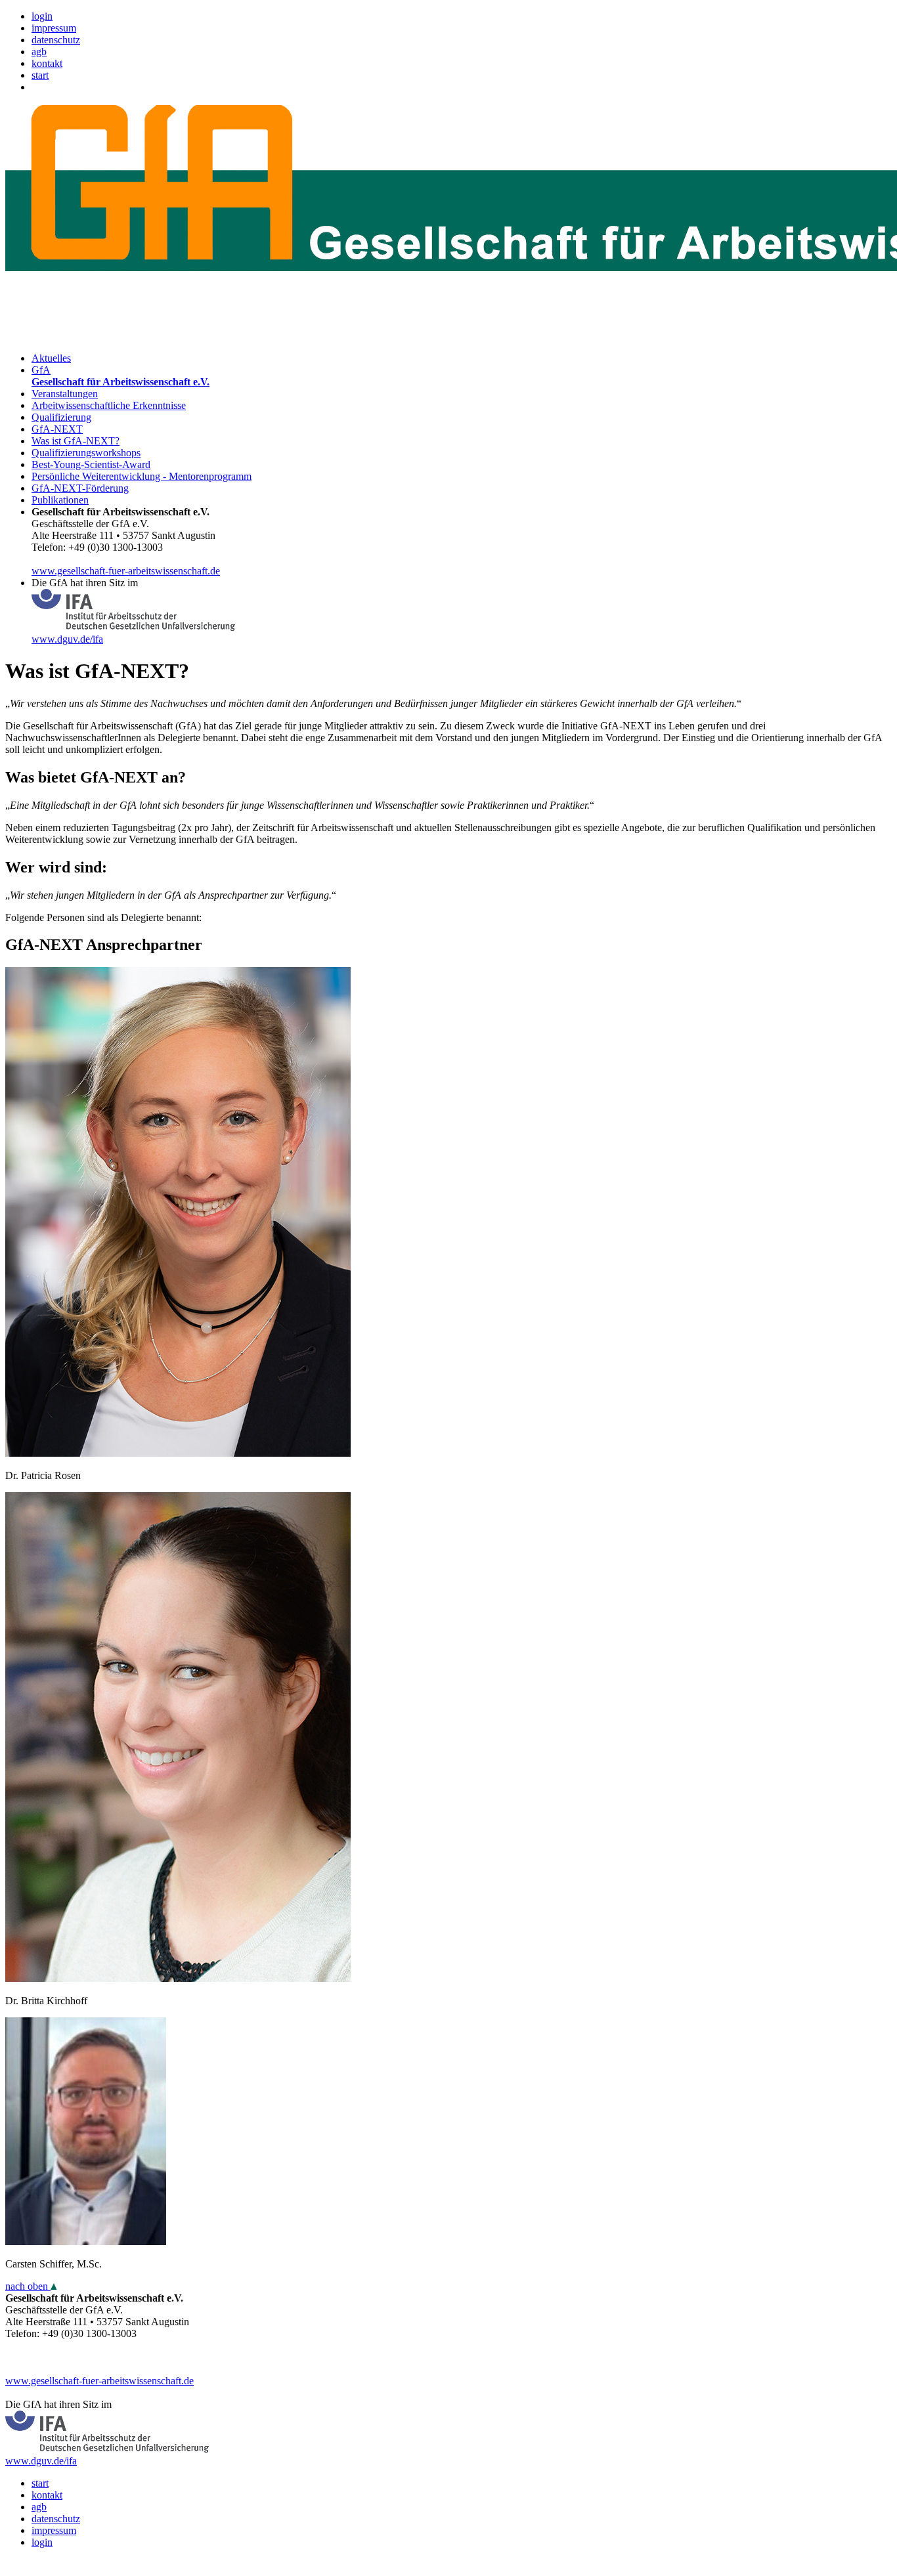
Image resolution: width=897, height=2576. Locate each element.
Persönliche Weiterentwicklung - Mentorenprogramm (142, 476)
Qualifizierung (61, 417)
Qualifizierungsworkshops (86, 453)
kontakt (47, 63)
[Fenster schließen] (448, 2565)
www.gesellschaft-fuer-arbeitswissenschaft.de (126, 571)
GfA (120, 376)
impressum (54, 28)
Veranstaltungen (65, 394)
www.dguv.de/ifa (67, 639)
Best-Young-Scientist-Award (91, 464)
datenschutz (56, 40)
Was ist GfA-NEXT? (76, 441)
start (40, 75)
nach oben (28, 2286)
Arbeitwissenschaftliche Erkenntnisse (109, 405)
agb (39, 52)
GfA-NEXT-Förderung (80, 488)
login (42, 16)
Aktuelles (51, 358)
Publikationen (60, 500)
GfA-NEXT (57, 429)
